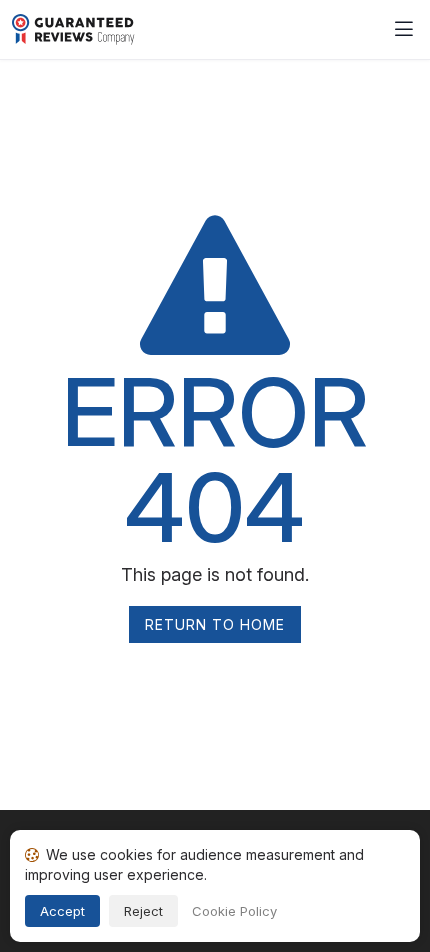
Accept (62, 911)
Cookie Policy (234, 911)
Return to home (215, 624)
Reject (143, 911)
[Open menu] (404, 30)
